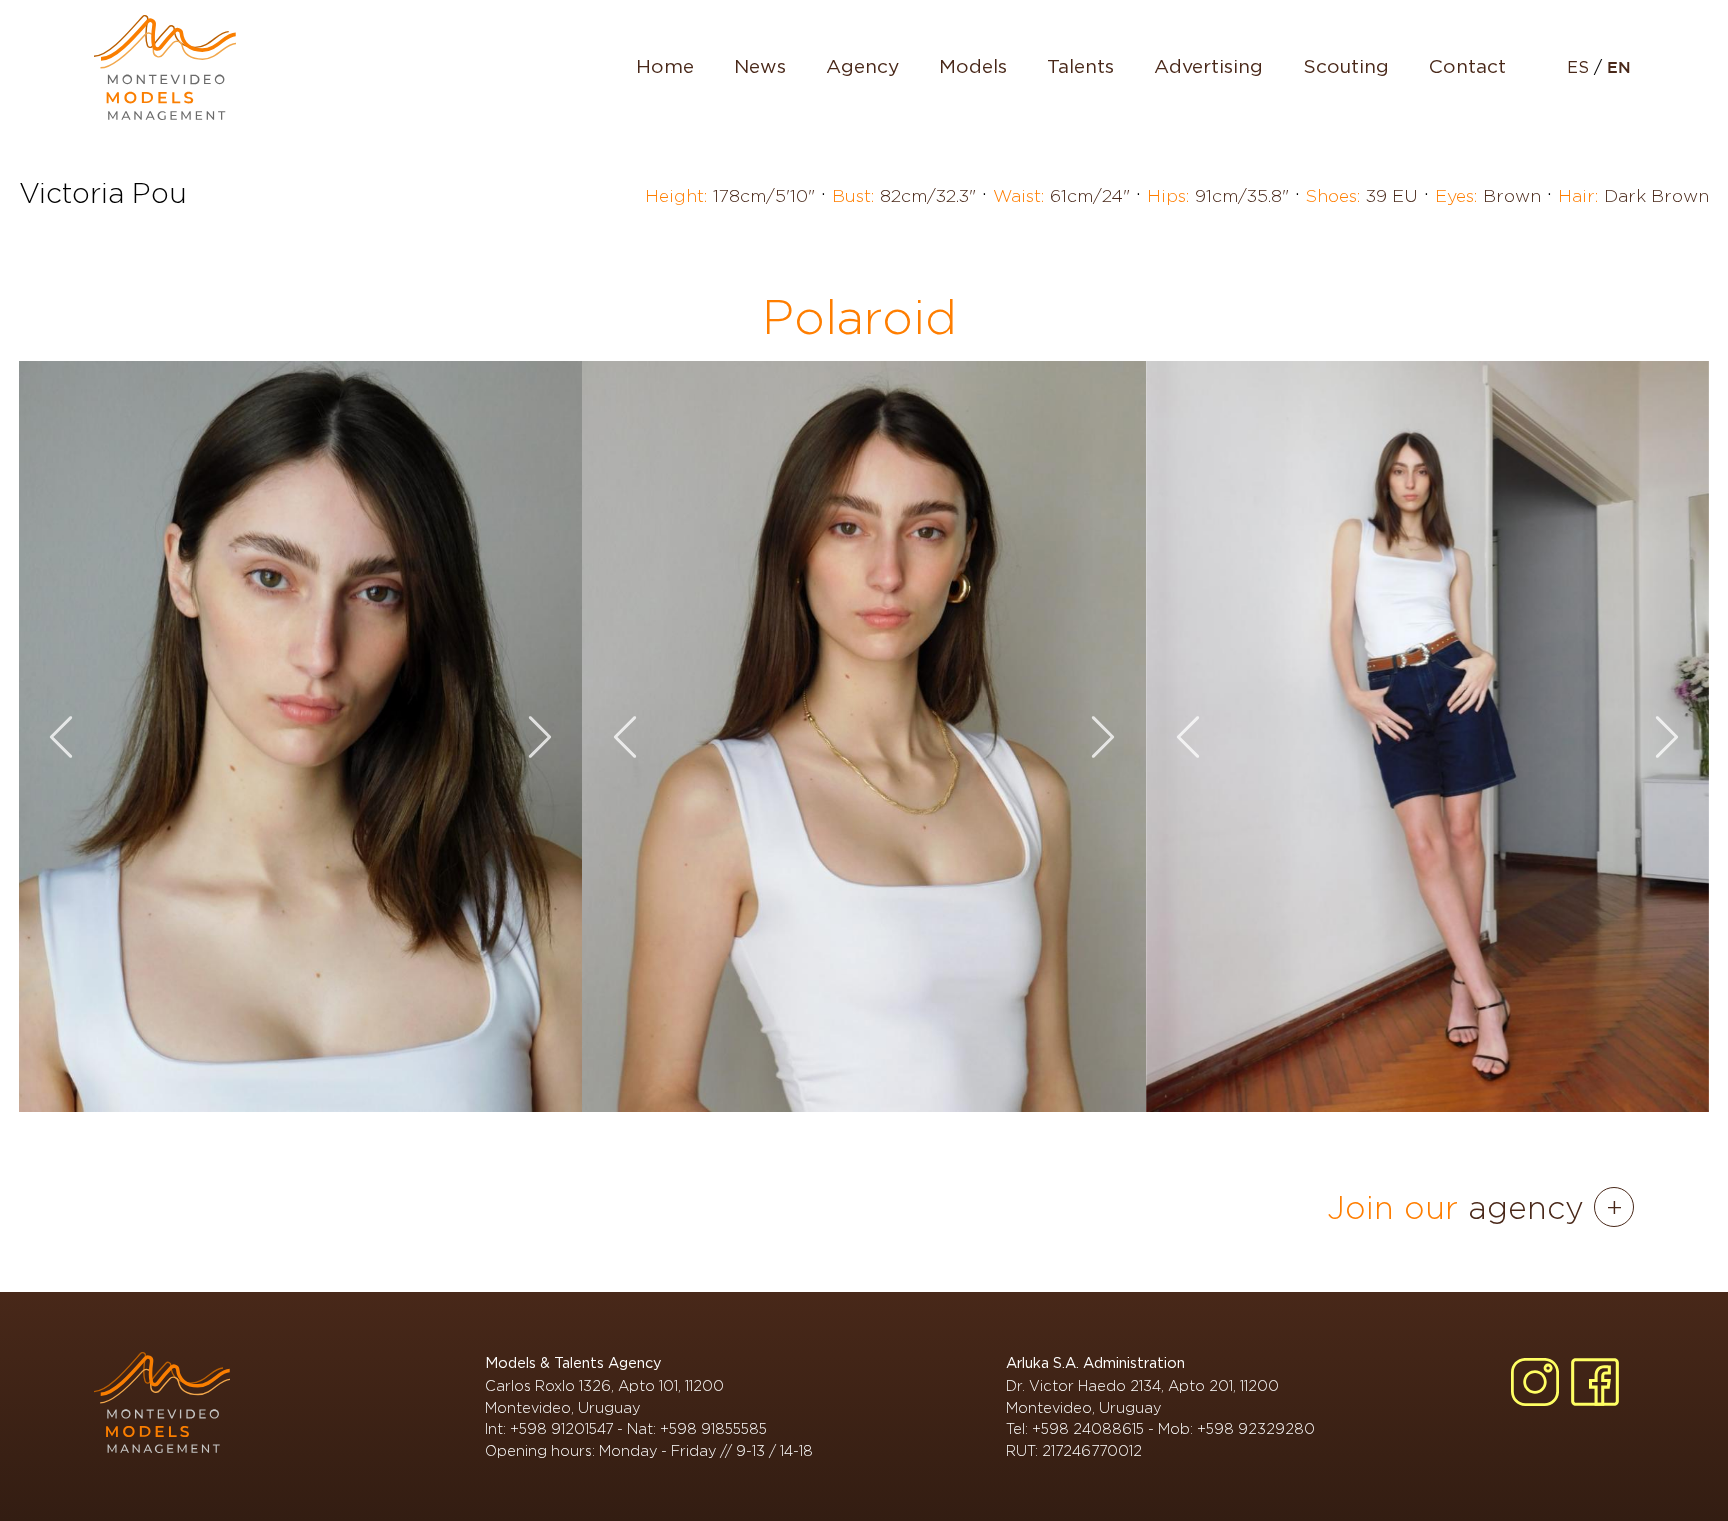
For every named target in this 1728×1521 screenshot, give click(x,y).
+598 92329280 (1256, 1428)
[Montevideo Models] (165, 67)
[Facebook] (1595, 1382)
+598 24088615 (1088, 1428)
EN (1619, 68)
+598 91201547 (561, 1428)
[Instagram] (1535, 1382)
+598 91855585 (713, 1428)
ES (1580, 68)
